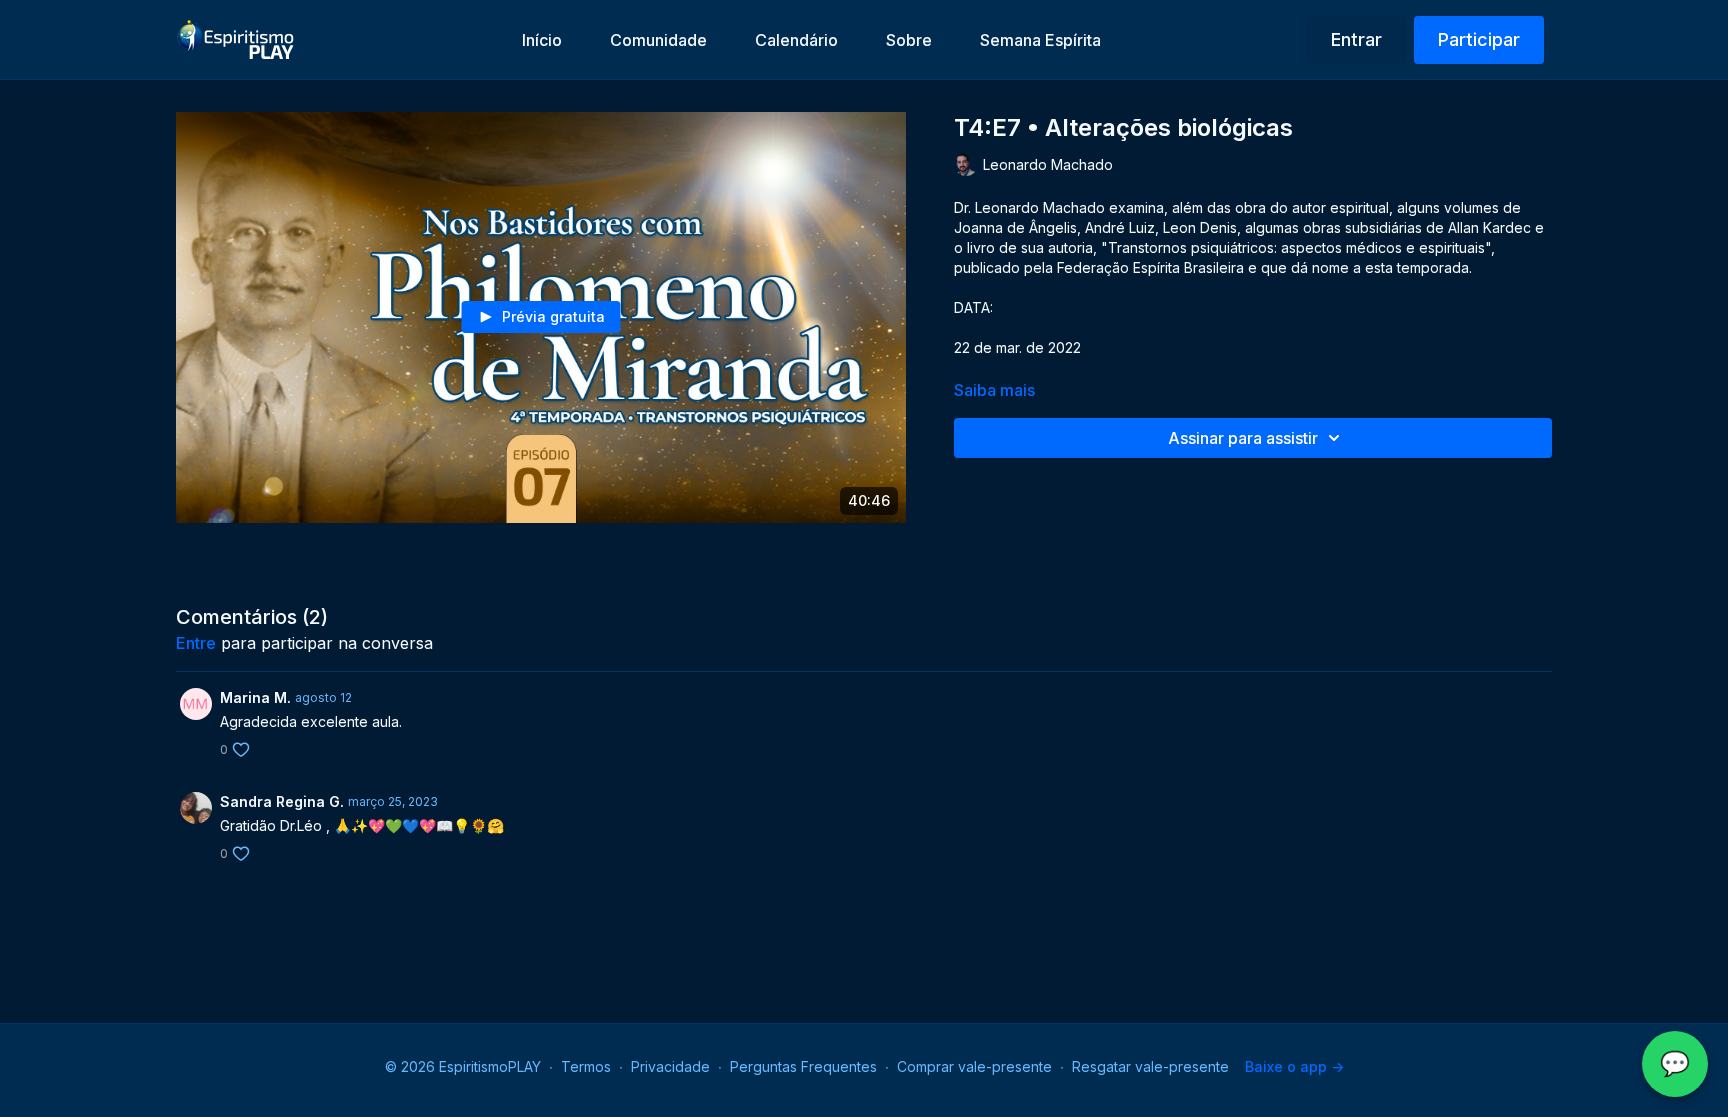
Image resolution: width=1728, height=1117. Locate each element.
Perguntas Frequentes (803, 1066)
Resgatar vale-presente (1150, 1066)
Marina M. (255, 697)
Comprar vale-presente (974, 1066)
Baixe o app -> (1294, 1066)
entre (196, 643)
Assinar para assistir (1243, 438)
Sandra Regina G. (282, 801)
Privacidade (670, 1066)
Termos (586, 1066)
